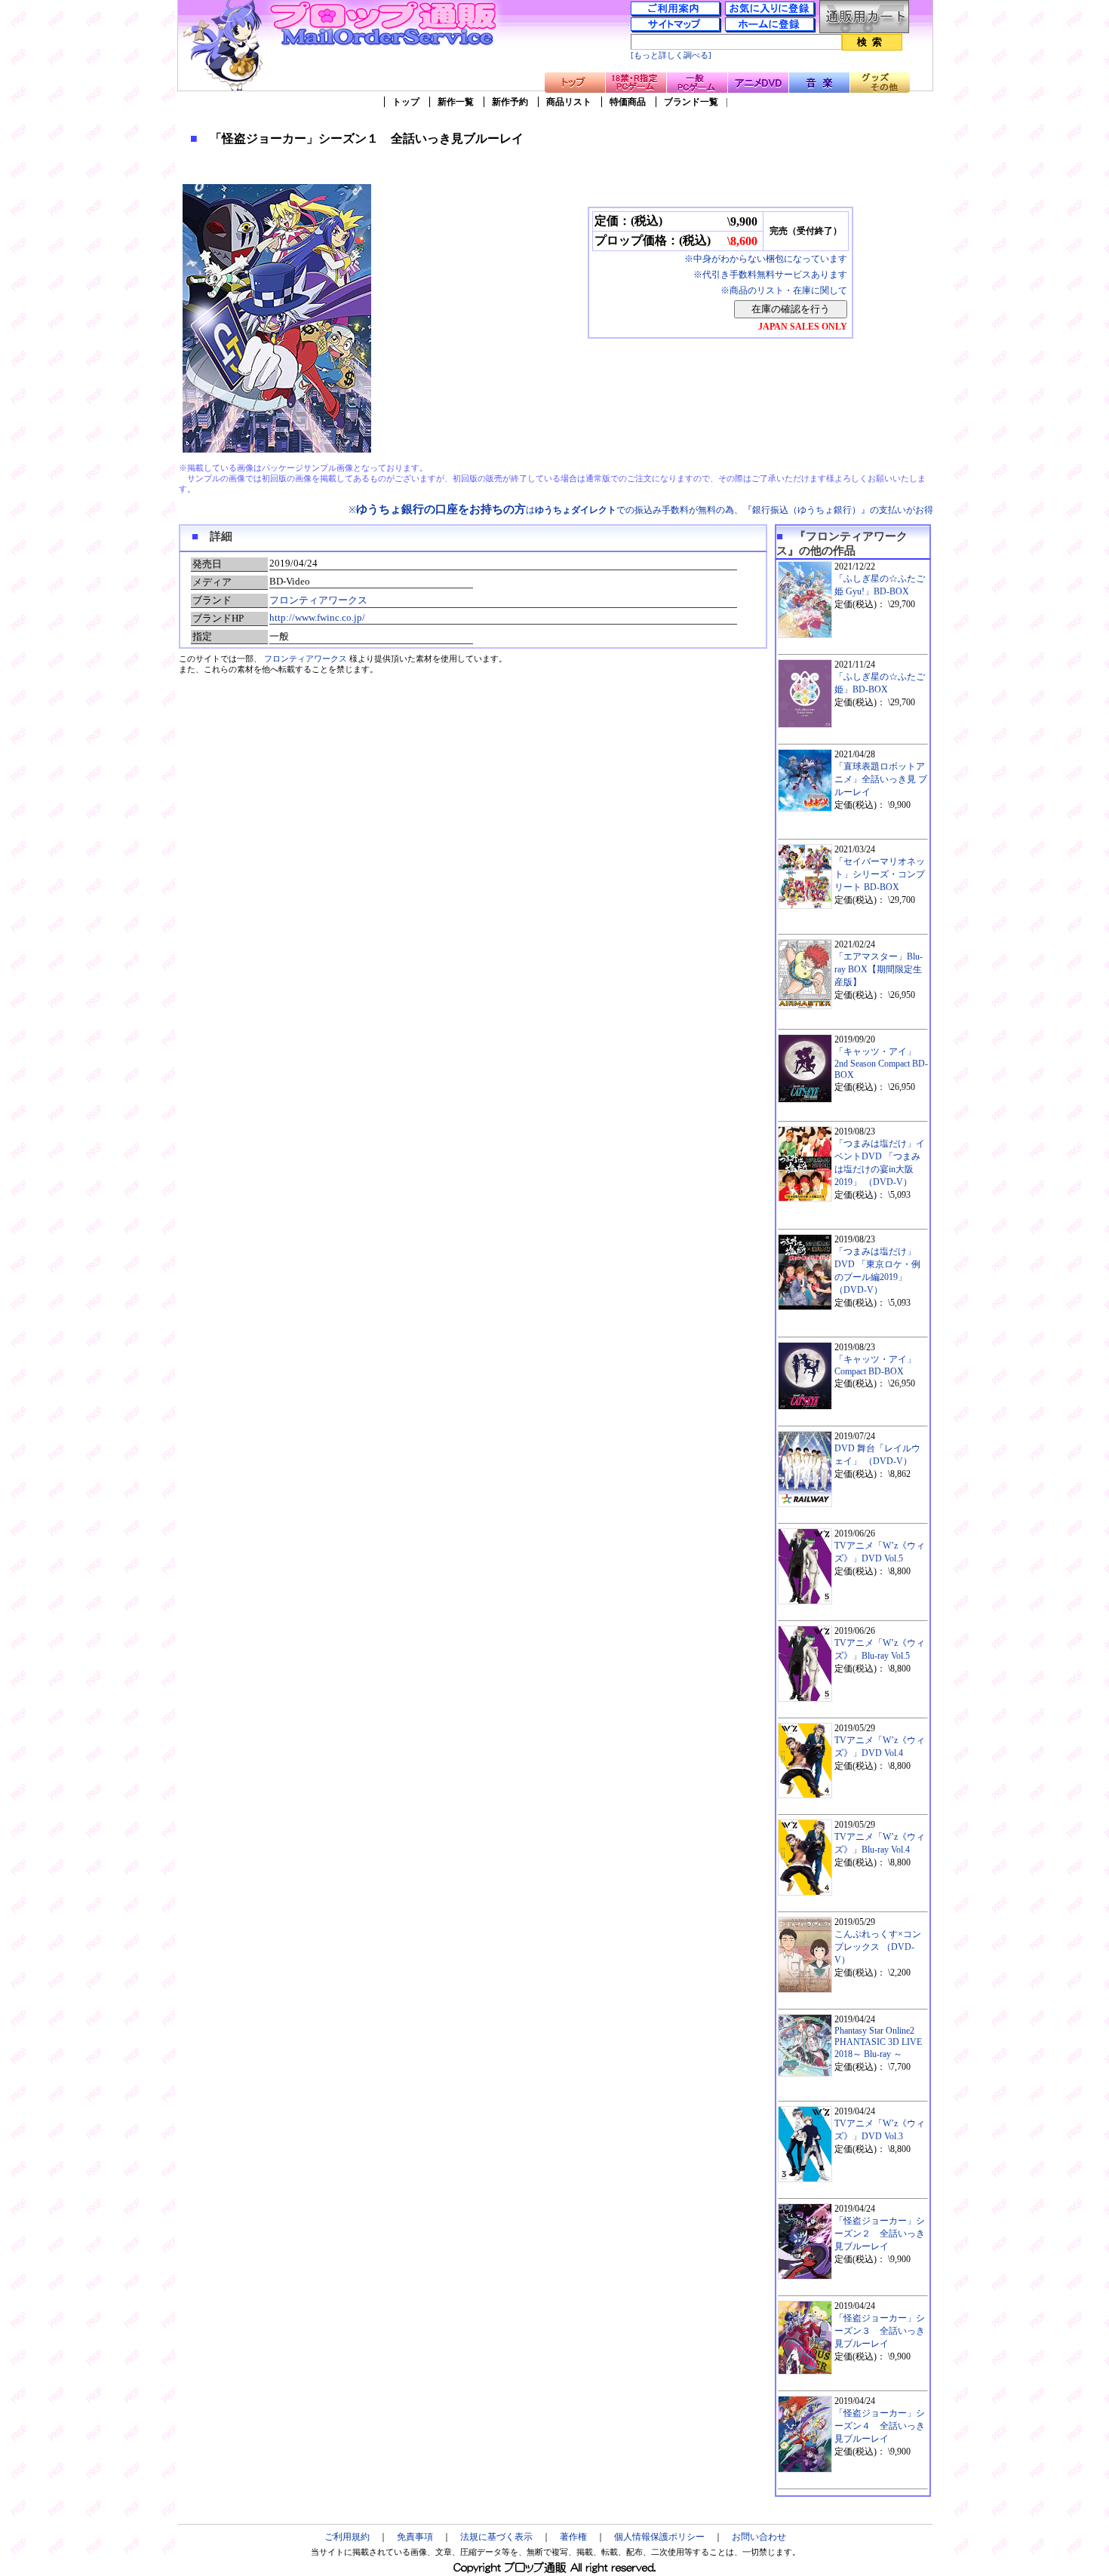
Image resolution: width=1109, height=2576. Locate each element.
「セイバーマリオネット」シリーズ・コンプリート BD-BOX (880, 874)
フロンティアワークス (318, 600)
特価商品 (628, 102)
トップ (406, 102)
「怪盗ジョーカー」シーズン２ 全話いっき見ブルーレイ (880, 2234)
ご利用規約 (347, 2537)
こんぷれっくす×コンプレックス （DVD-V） (878, 1947)
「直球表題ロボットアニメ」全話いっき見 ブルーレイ (881, 779)
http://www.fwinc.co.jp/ (317, 617)
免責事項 (415, 2537)
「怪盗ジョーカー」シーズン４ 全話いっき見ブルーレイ (880, 2426)
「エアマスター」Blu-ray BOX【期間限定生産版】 (879, 969)
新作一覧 (456, 102)
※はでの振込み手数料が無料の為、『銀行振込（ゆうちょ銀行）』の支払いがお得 (641, 510)
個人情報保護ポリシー (659, 2537)
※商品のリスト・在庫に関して (784, 290)
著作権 (573, 2537)
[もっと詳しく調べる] (671, 55)
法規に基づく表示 (496, 2537)
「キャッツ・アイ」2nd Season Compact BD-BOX (881, 1063)
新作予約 (510, 102)
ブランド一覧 (691, 102)
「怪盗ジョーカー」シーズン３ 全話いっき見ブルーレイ (880, 2331)
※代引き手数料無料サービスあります (770, 275)
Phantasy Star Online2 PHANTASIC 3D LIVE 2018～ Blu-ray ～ (878, 2042)
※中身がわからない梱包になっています (766, 259)
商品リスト (569, 102)
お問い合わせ (759, 2537)
